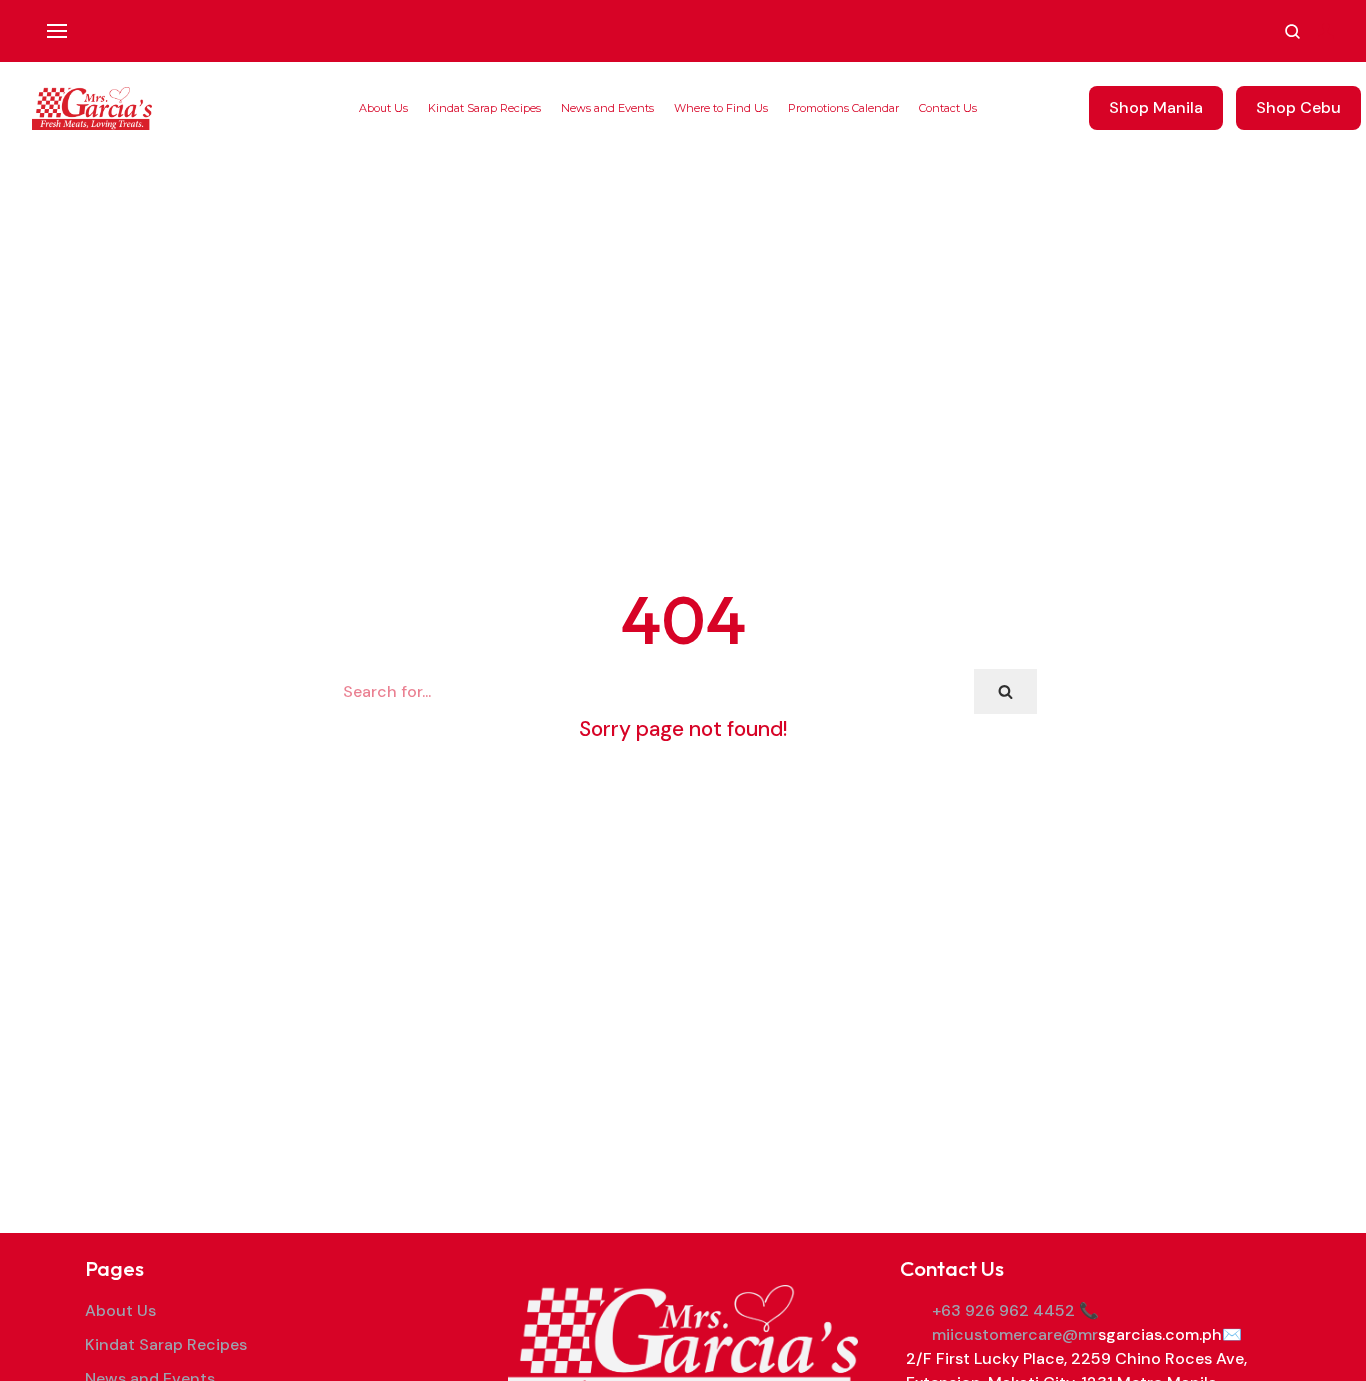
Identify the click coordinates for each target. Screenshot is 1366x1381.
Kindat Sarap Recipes (484, 108)
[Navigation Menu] (57, 31)
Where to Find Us (721, 108)
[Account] (1326, 31)
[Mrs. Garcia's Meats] (92, 108)
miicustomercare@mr (1015, 1334)
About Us (383, 108)
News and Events (607, 108)
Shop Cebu (1298, 107)
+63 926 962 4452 (1003, 1310)
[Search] (1005, 691)
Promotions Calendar (843, 108)
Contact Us (948, 108)
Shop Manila (1156, 107)
